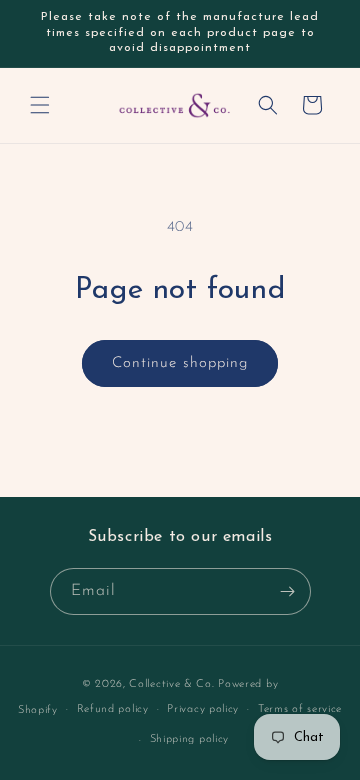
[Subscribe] (288, 591)
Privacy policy (203, 709)
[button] (40, 105)
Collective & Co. (171, 684)
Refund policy (113, 709)
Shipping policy (190, 739)
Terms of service (300, 709)
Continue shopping (180, 363)
